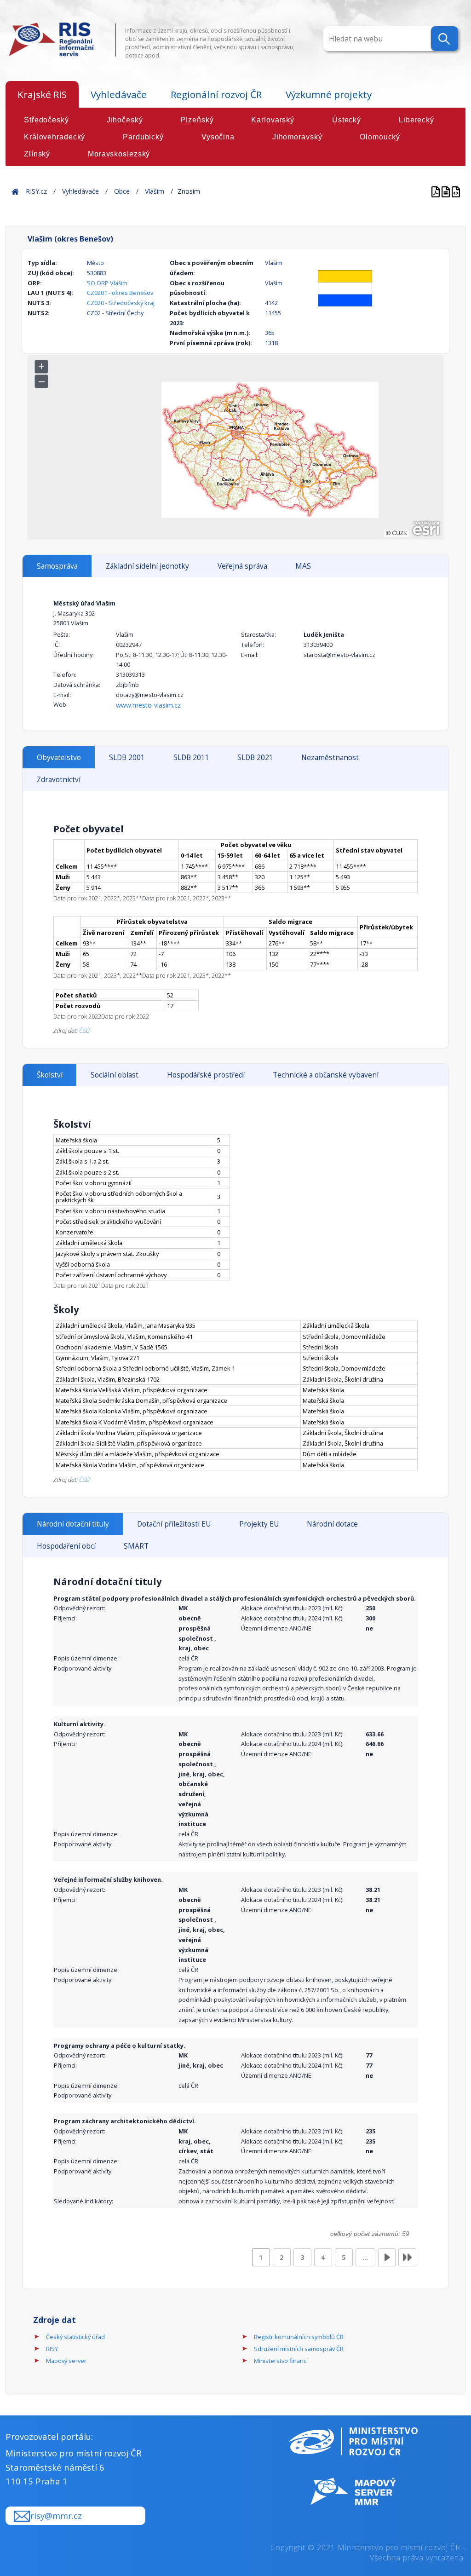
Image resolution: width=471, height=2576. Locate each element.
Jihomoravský (297, 137)
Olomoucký (380, 137)
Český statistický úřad (75, 2337)
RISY (52, 2349)
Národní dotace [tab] (332, 1524)
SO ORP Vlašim (107, 283)
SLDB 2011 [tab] (191, 758)
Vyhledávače (119, 94)
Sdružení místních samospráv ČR (299, 2349)
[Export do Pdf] (437, 191)
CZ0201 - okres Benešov (120, 293)
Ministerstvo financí (281, 2361)
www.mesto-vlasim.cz (148, 705)
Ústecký (347, 120)
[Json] (456, 191)
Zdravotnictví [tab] (59, 780)
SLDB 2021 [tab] (255, 758)
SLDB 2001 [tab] (127, 758)
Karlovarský (273, 120)
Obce (122, 191)
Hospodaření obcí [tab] (66, 1546)
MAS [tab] (303, 566)
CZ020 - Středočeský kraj (121, 303)
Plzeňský (197, 120)
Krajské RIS (42, 94)
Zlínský (37, 154)
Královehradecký (55, 137)
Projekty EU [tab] (259, 1524)
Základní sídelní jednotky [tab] (147, 566)
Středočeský (46, 120)
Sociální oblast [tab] (115, 1075)
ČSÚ (84, 1031)
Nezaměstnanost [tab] (330, 758)
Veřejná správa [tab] (242, 566)
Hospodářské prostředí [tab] (206, 1075)
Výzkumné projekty (329, 94)
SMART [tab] (136, 1546)
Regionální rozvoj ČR (216, 94)
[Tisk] (447, 191)
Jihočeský (125, 120)
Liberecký (416, 120)
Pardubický (143, 137)
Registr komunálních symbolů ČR (299, 2337)
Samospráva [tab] (57, 566)
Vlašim (155, 191)
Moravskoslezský (119, 154)
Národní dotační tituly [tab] (73, 1524)
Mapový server (66, 2361)
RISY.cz (36, 191)
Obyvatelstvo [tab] (59, 758)
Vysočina (218, 137)
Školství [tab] (50, 1075)
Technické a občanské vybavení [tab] (326, 1075)
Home (15, 191)
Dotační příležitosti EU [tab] (174, 1524)
